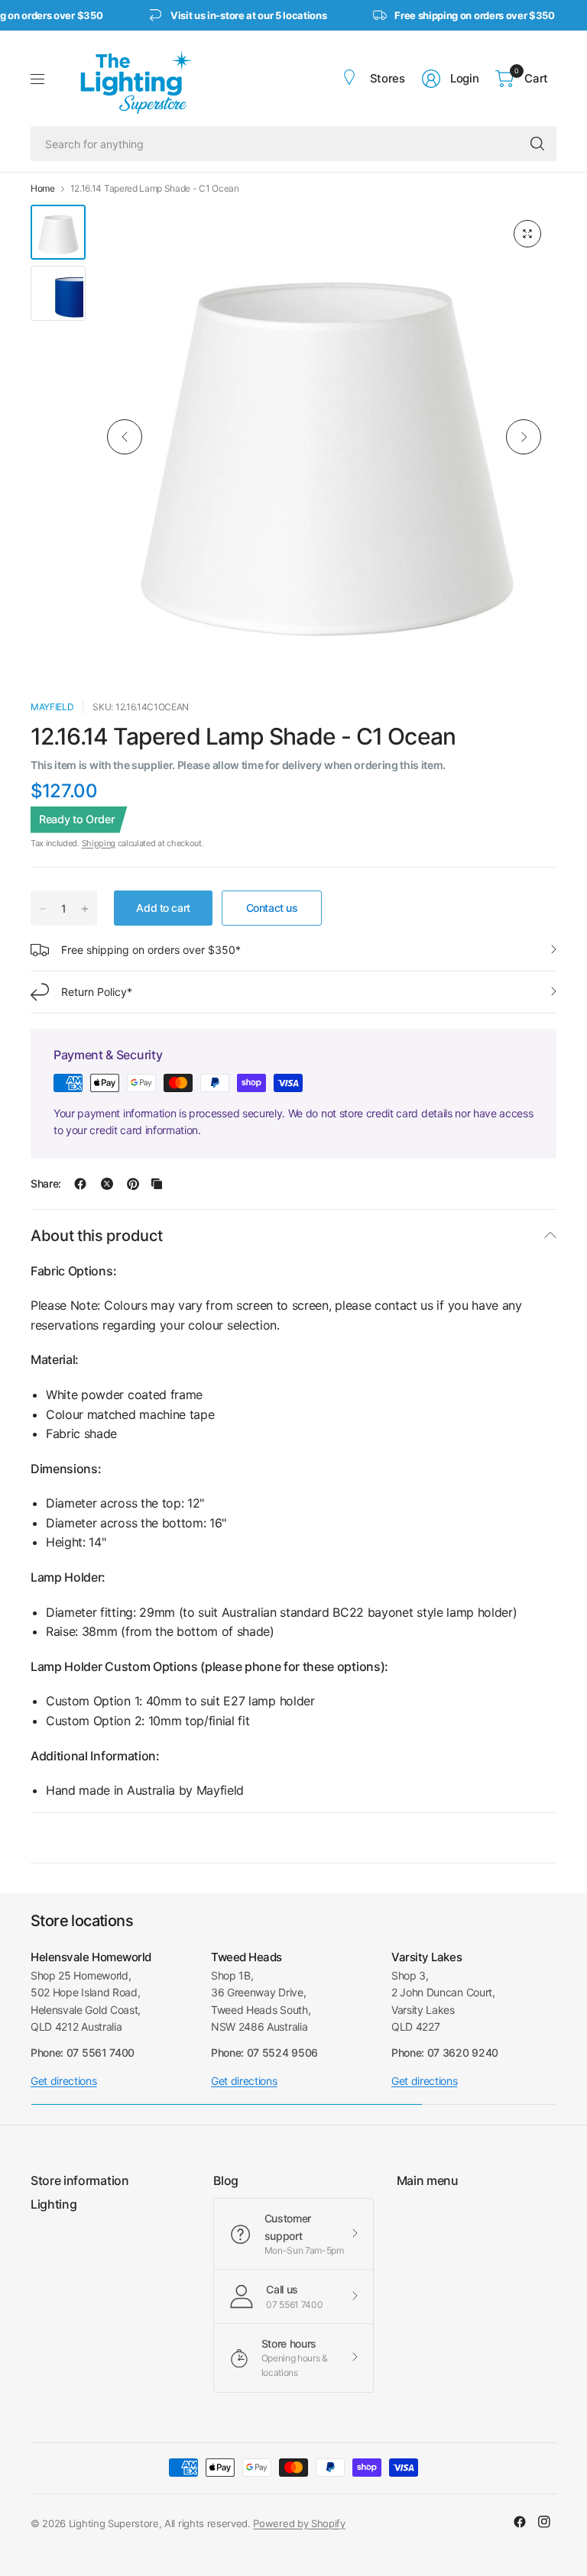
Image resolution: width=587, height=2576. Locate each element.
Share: (46, 1184)
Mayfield (52, 707)
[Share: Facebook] (80, 1184)
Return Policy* (97, 992)
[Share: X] (107, 1184)
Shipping (99, 843)
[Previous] (125, 437)
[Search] (537, 144)
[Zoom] (527, 234)
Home (43, 189)
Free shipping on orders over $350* (151, 950)
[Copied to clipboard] (157, 1184)
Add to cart (163, 908)
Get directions (64, 2081)
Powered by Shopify (299, 2523)
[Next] (524, 437)
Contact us (272, 908)
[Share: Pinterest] (133, 1184)
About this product (96, 1236)
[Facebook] (520, 2522)
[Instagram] (544, 2522)
